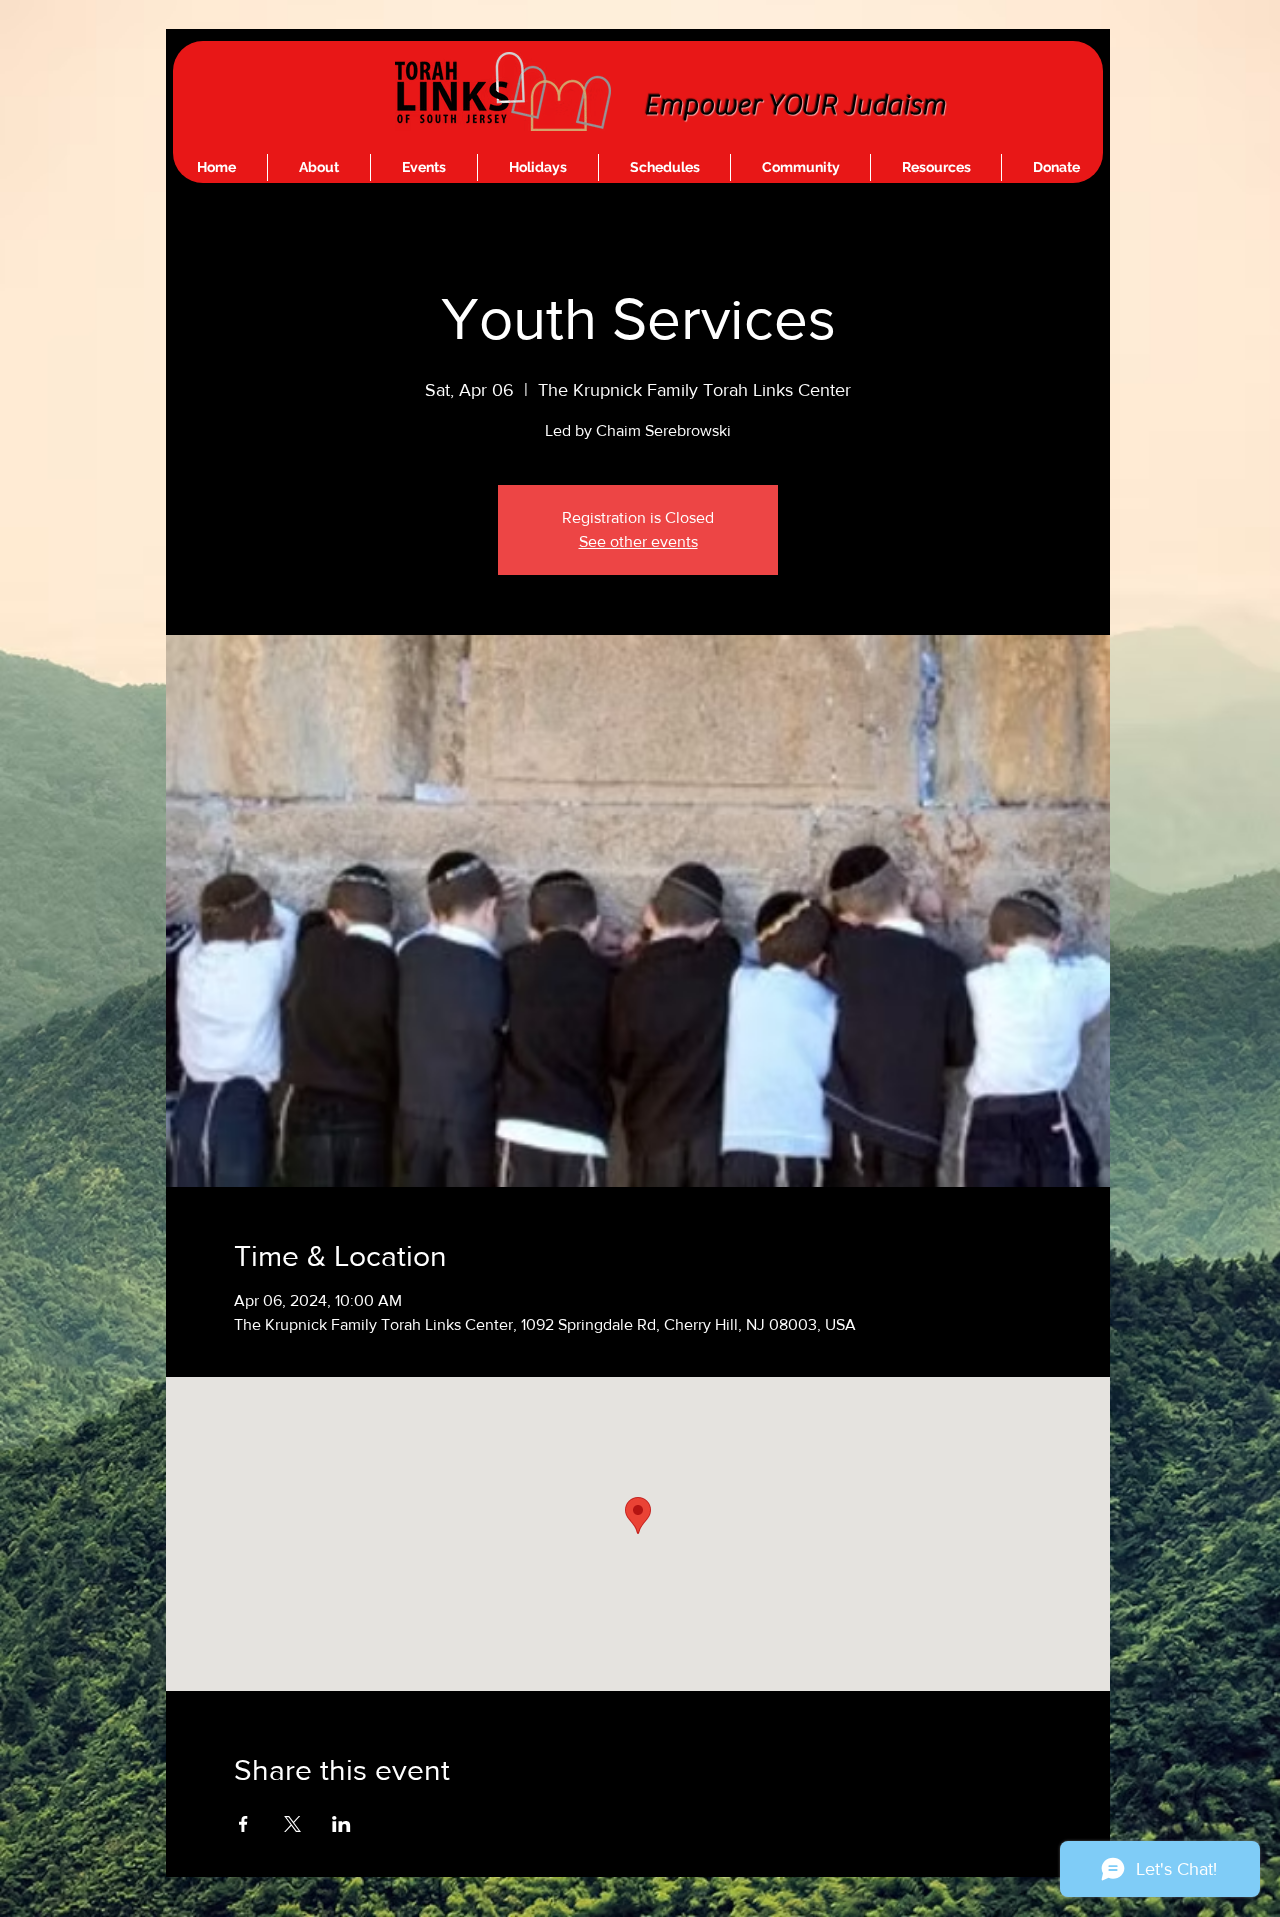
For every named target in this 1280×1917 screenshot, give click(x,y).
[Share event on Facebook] (243, 1824)
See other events (638, 541)
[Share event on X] (292, 1824)
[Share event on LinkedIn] (341, 1824)
